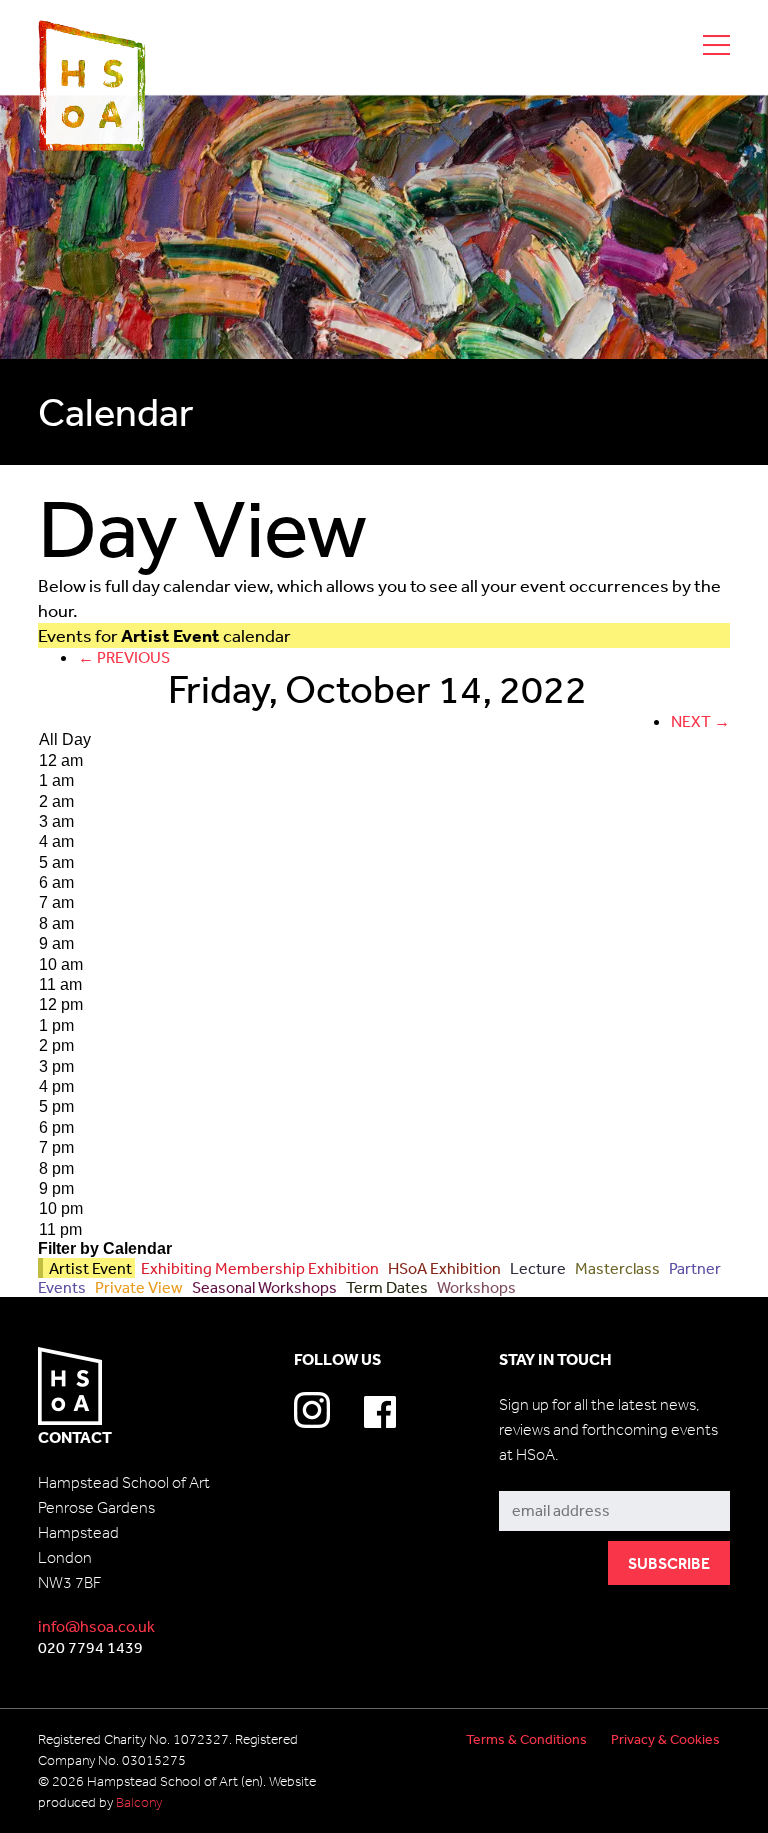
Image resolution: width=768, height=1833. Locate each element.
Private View (137, 1287)
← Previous (124, 657)
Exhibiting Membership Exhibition (258, 1268)
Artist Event (89, 1268)
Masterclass (616, 1268)
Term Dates (385, 1287)
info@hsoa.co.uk (96, 1626)
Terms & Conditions (526, 1739)
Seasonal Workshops (263, 1287)
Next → (700, 721)
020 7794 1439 (90, 1647)
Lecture (536, 1268)
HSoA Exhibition (443, 1268)
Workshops (473, 1287)
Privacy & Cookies (665, 1739)
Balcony (139, 1802)
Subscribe (535, 1475)
